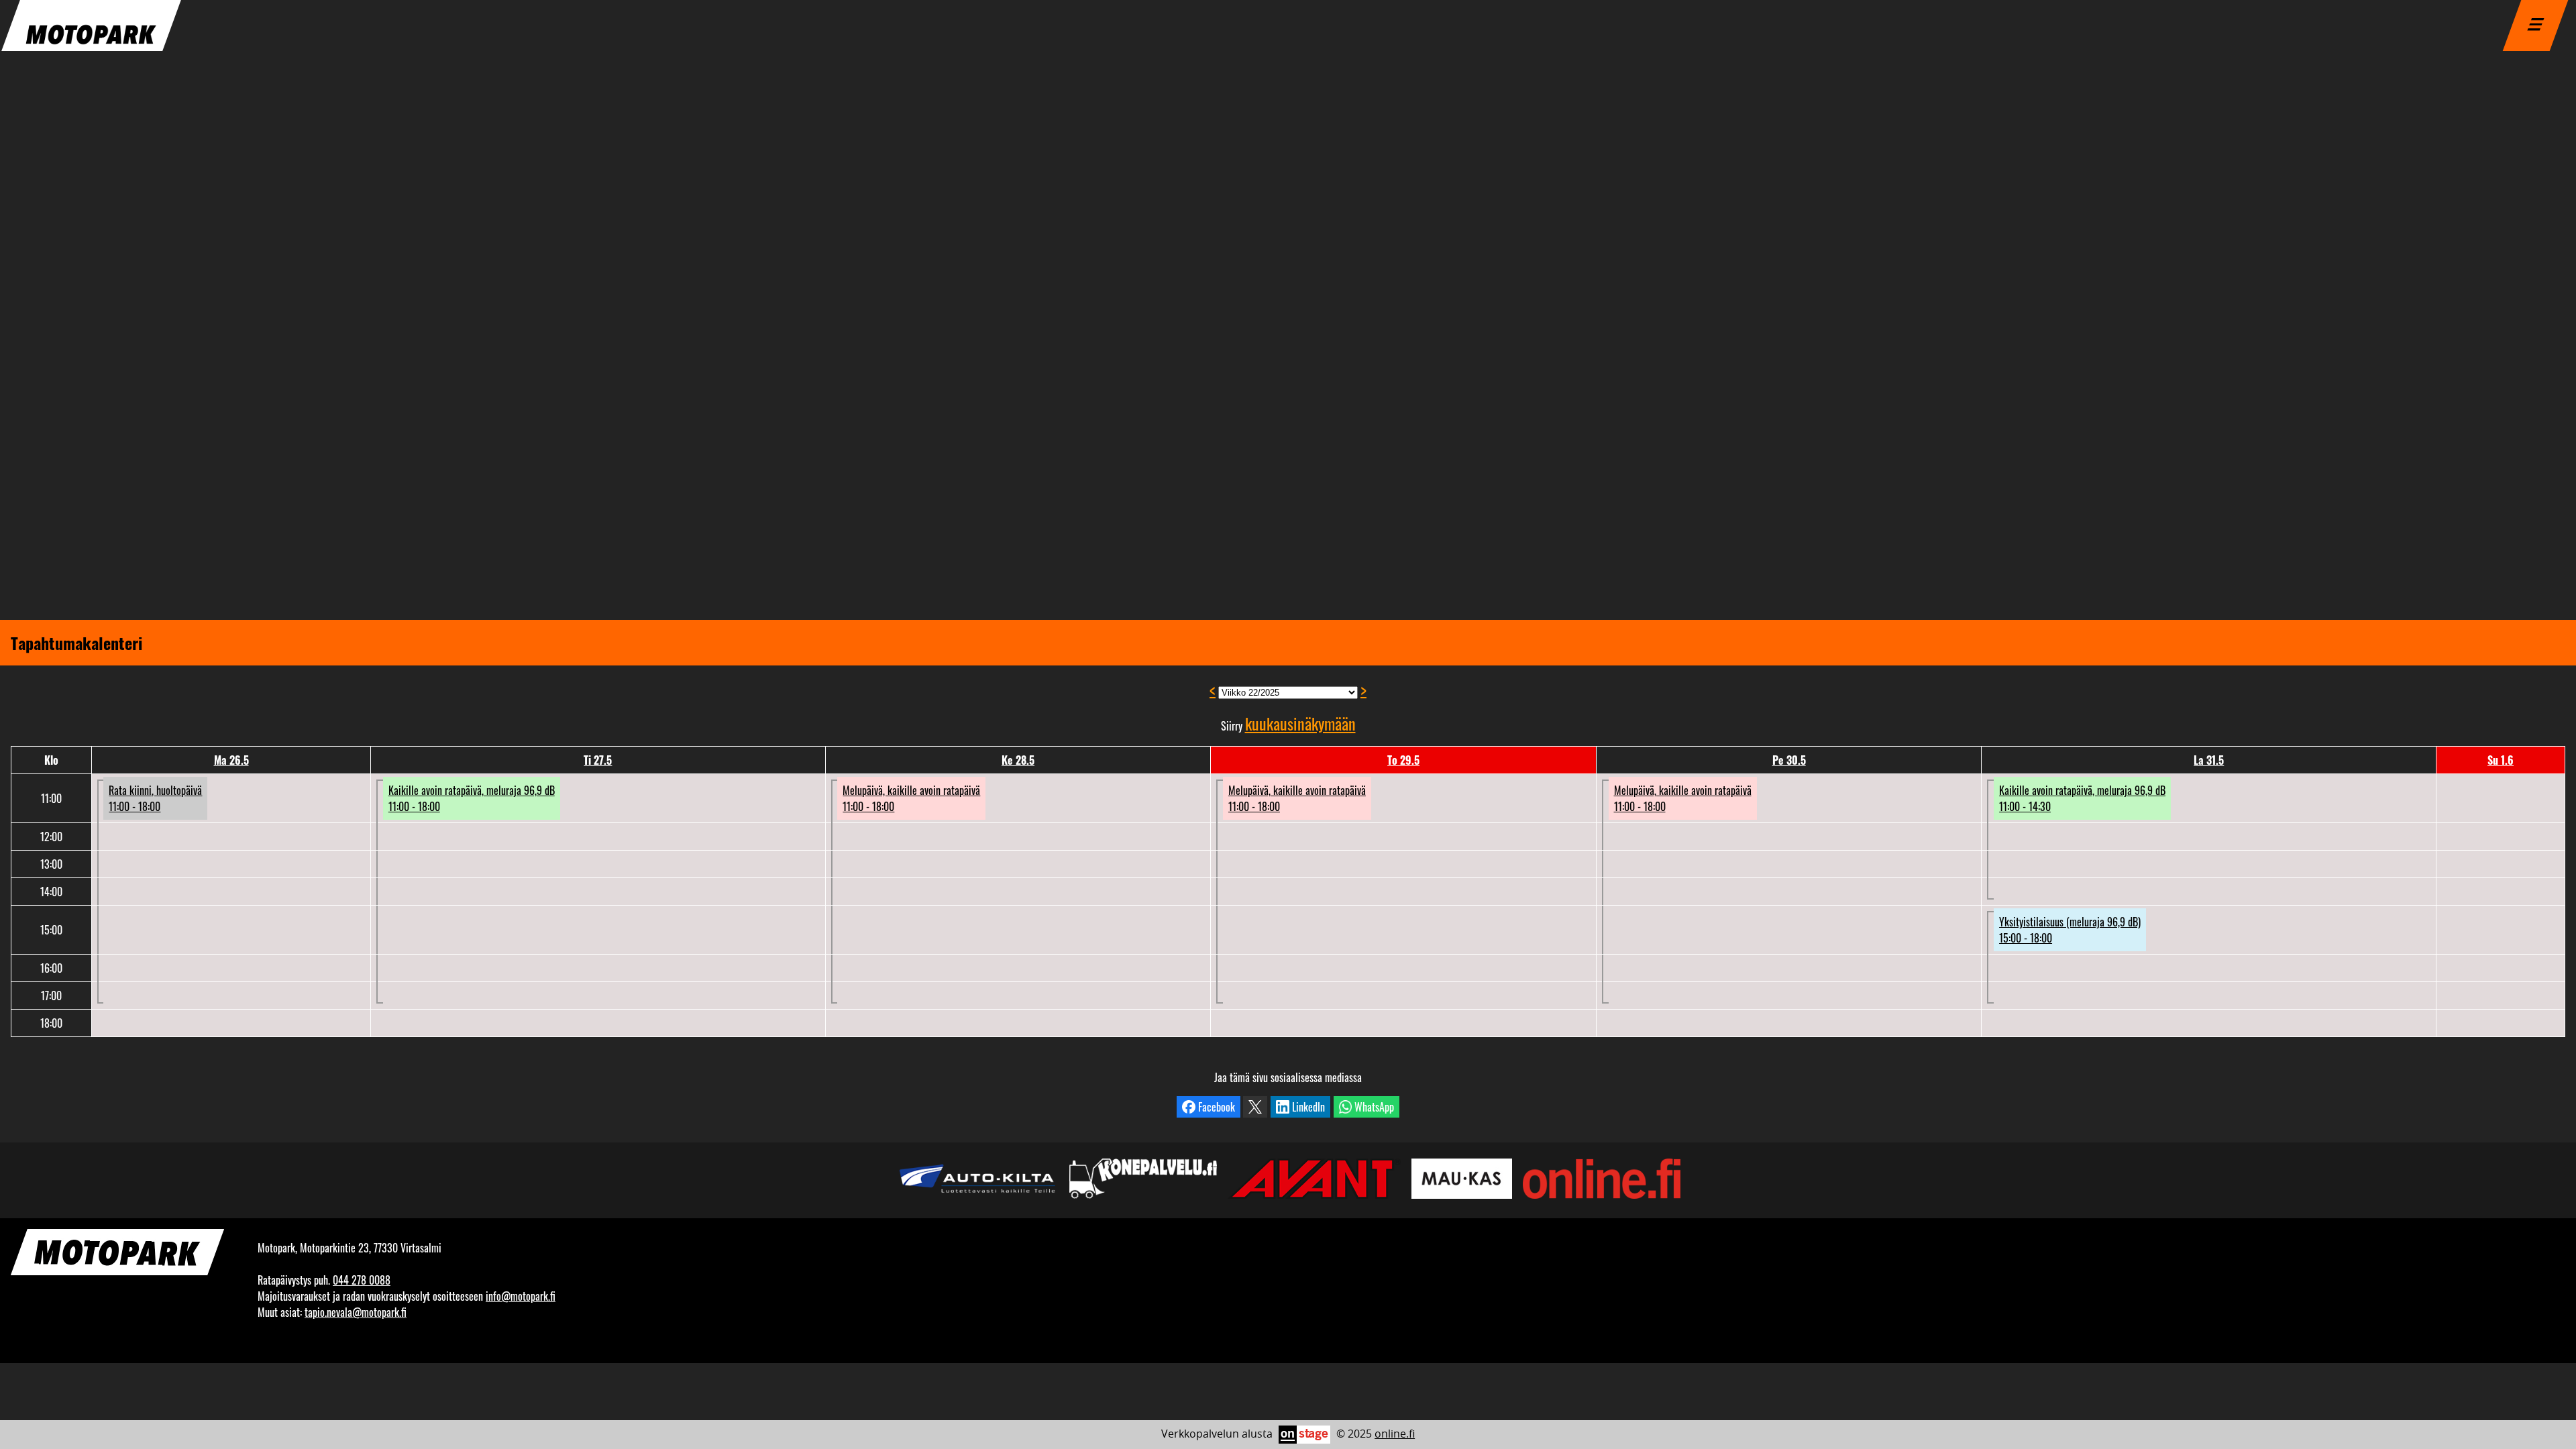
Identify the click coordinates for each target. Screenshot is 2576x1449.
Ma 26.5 (231, 760)
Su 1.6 (2501, 760)
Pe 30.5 (1789, 760)
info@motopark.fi (521, 1296)
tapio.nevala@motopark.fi (356, 1312)
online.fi (1395, 1434)
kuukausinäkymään (1300, 723)
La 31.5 (2209, 760)
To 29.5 (1403, 760)
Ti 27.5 (598, 760)
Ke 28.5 (1018, 760)
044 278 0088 (362, 1280)
